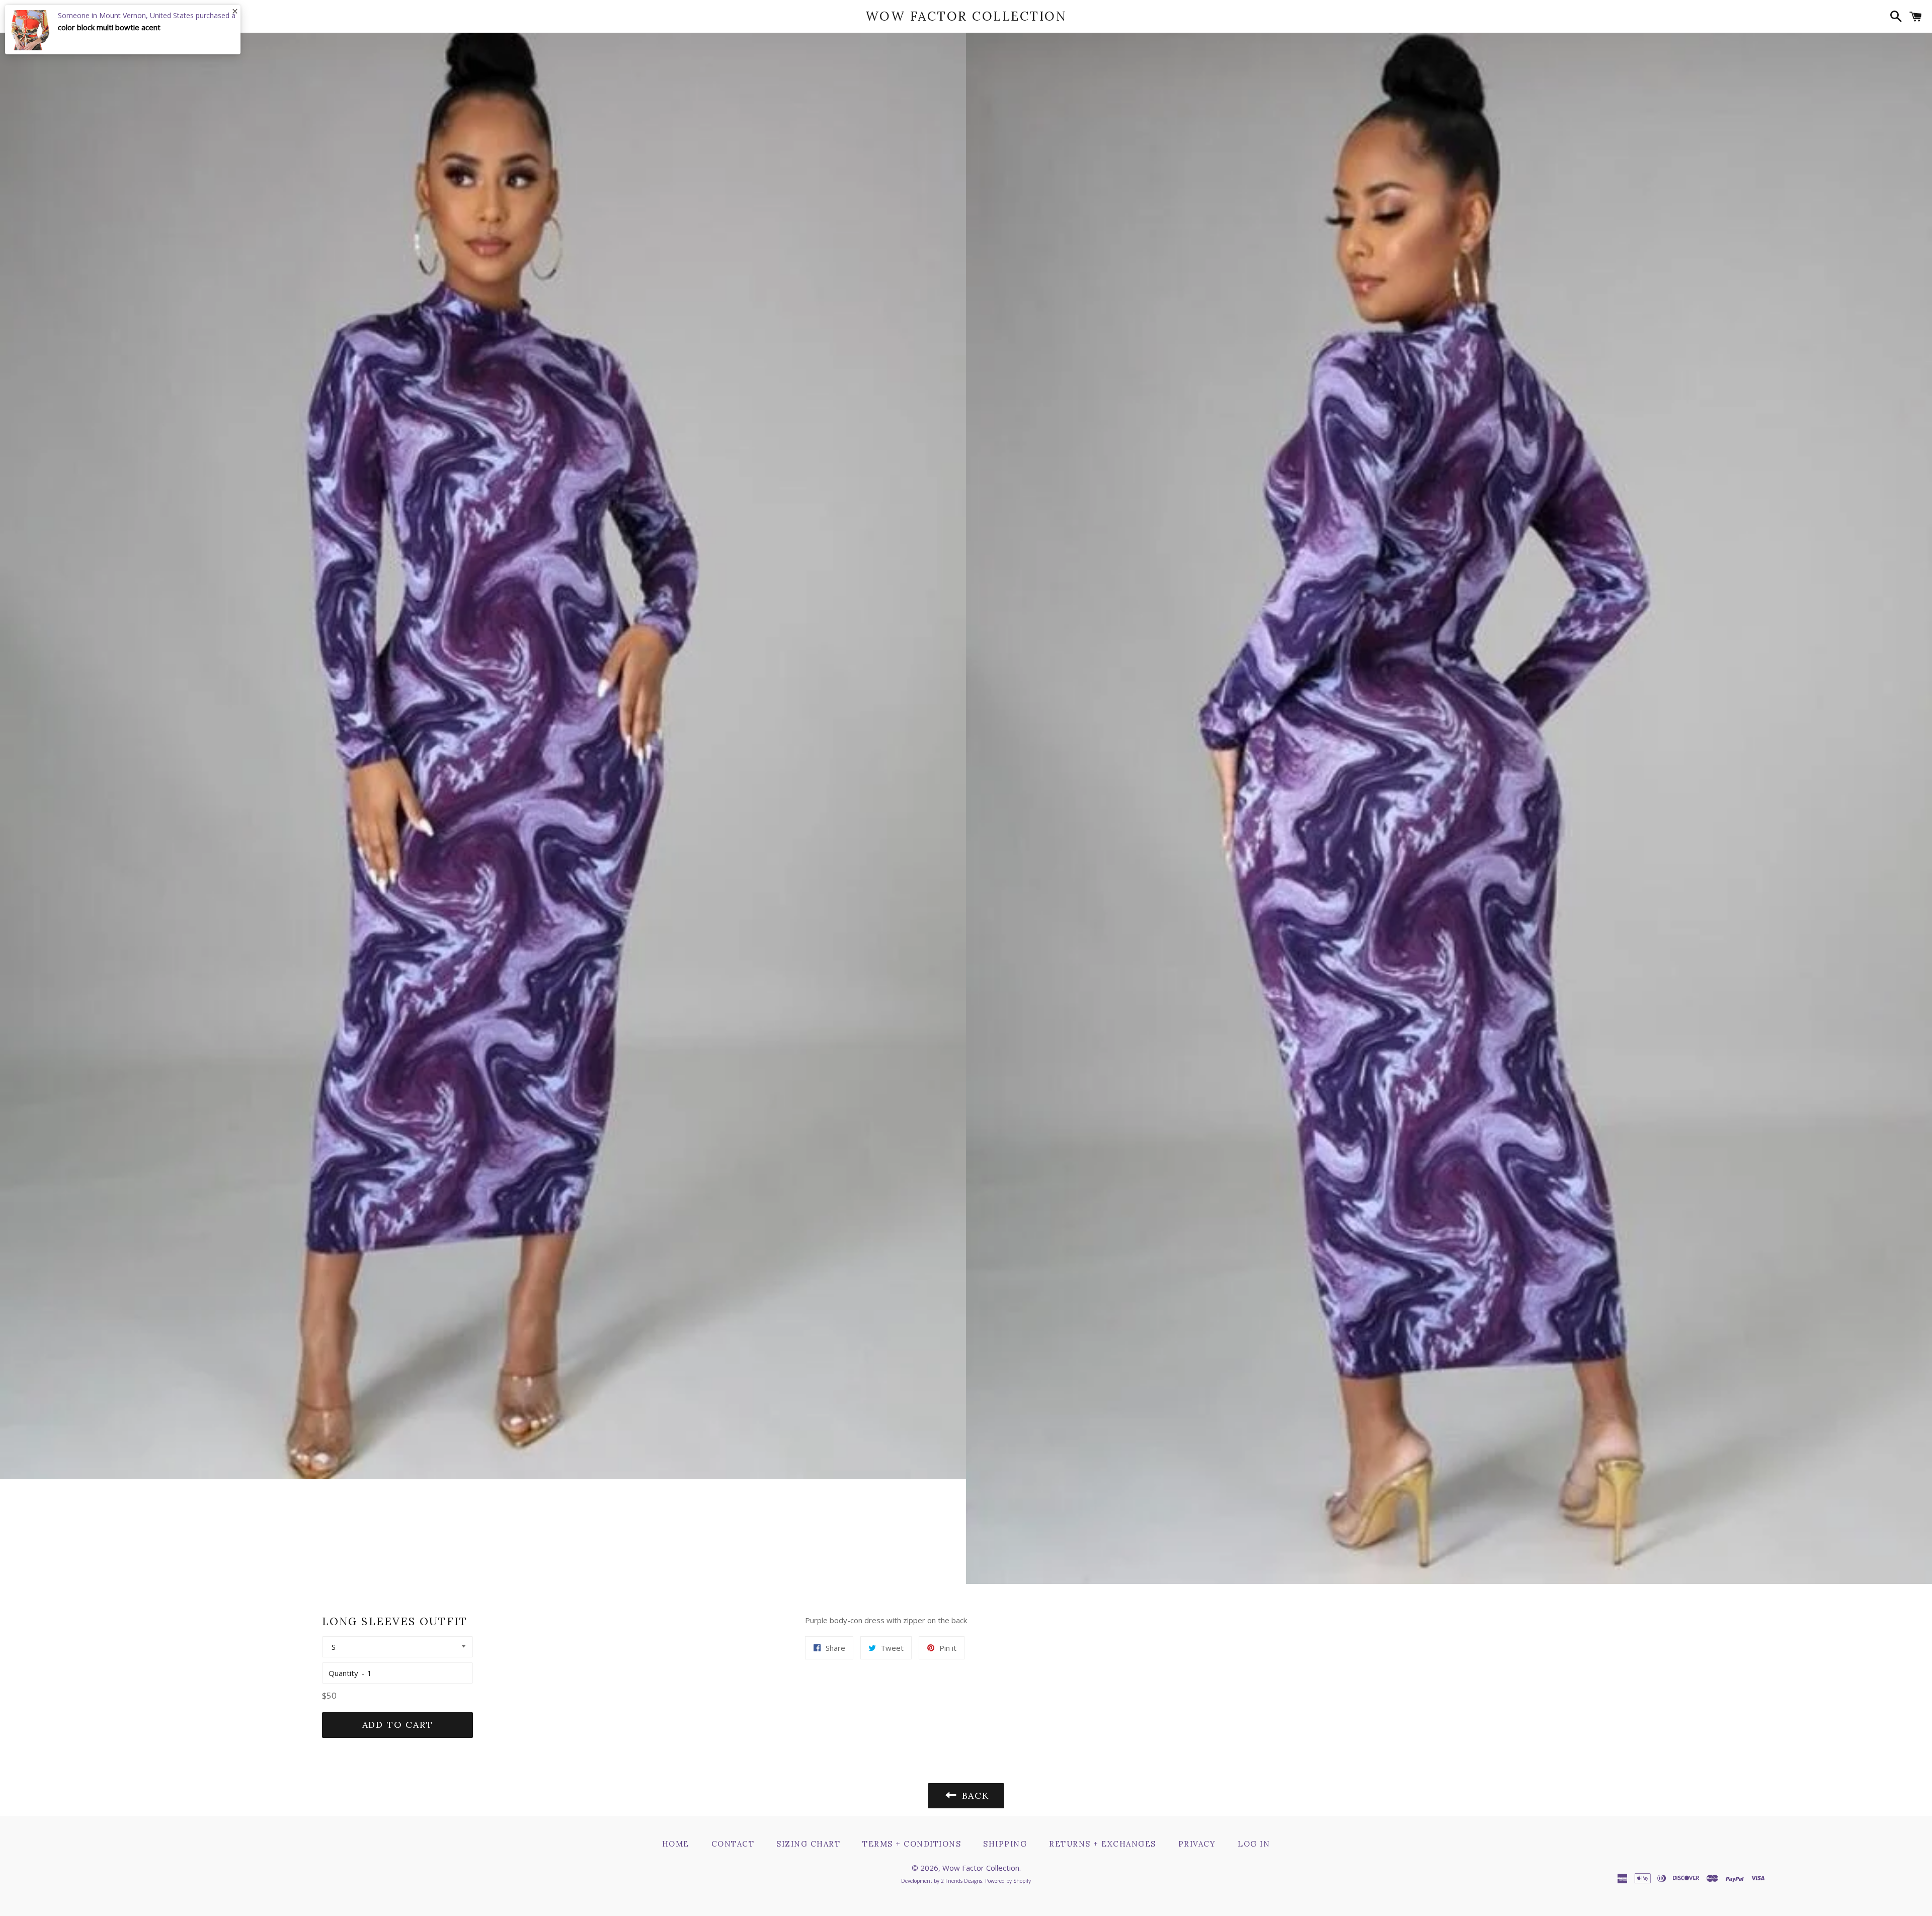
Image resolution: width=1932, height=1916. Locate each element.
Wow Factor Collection (966, 16)
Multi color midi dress (95, 27)
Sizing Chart (808, 1844)
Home (676, 1844)
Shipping (1005, 1844)
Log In (1254, 1844)
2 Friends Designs (961, 1881)
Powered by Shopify (1008, 1881)
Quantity (343, 1673)
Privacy (1197, 1844)
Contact (733, 1844)
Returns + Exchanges (1103, 1844)
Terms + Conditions (912, 1844)
